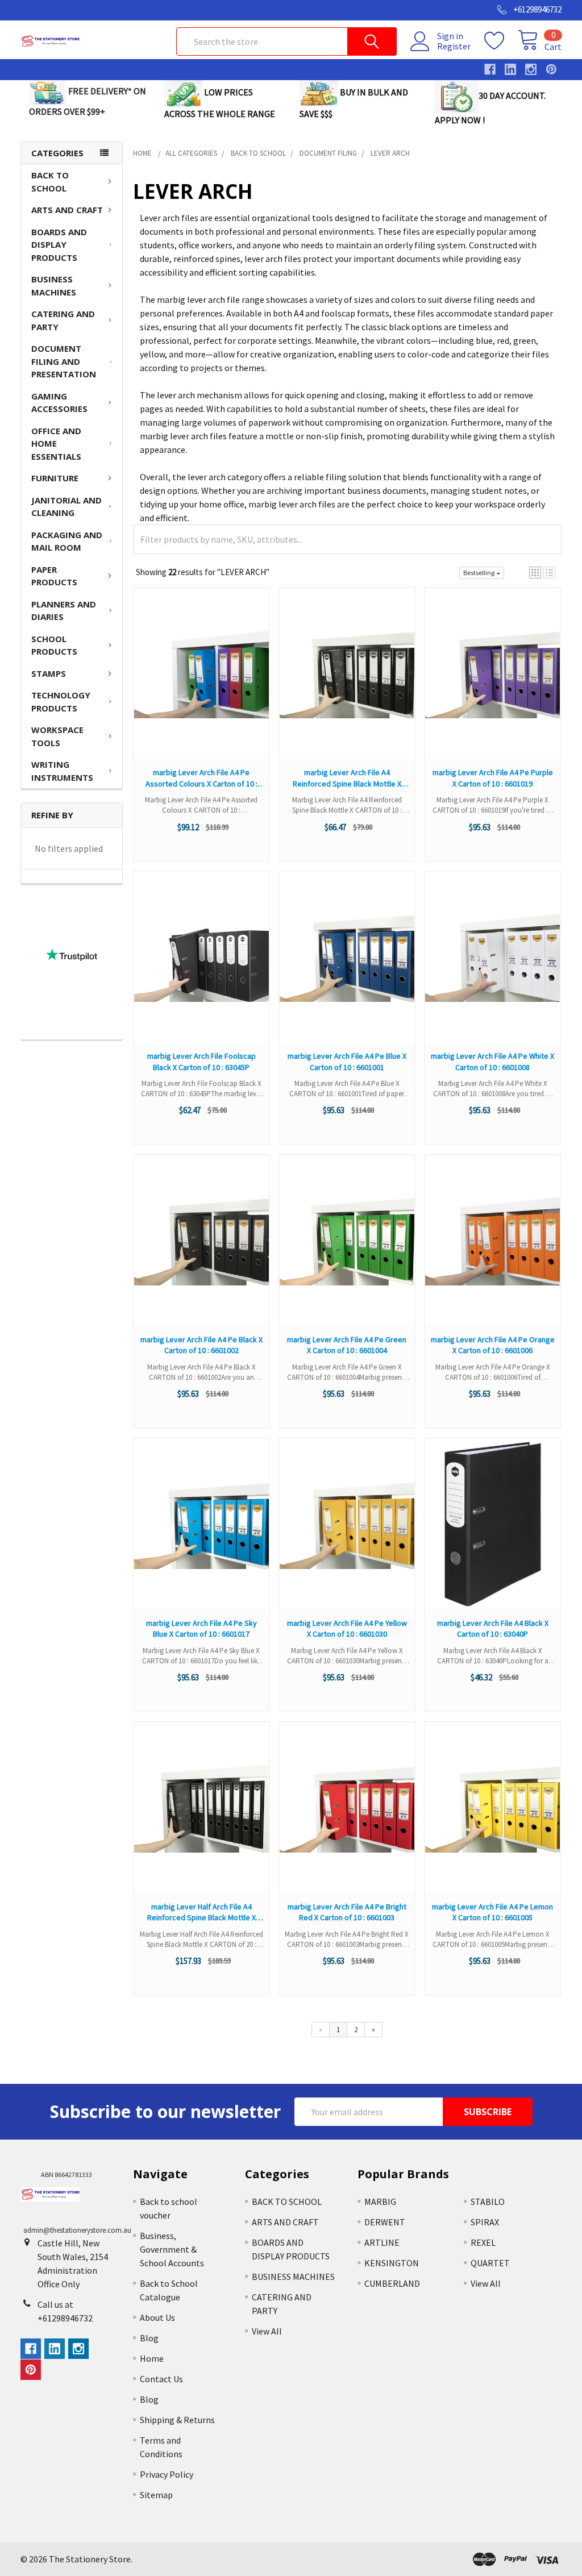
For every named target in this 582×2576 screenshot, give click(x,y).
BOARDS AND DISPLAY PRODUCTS (59, 245)
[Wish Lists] (501, 41)
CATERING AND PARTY (63, 320)
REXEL (483, 2242)
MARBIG (380, 2202)
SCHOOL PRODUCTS (54, 645)
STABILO (488, 2202)
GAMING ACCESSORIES (59, 403)
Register (454, 46)
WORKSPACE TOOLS (57, 736)
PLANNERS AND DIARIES (64, 611)
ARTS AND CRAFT (67, 210)
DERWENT (385, 2222)
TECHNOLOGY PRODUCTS (61, 702)
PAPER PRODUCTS (54, 576)
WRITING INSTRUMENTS (62, 771)
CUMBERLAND (392, 2283)
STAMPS (49, 673)
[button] (535, 573)
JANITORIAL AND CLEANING (66, 507)
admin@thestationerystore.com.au (77, 2230)
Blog (149, 2338)
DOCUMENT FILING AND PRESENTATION (64, 361)
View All (267, 2331)
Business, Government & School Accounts (172, 2249)
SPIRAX (485, 2222)
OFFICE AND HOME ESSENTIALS (56, 444)
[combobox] (286, 41)
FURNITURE (55, 478)
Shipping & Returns (177, 2420)
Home (152, 2358)
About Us (157, 2317)
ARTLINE (382, 2242)
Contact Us (161, 2379)
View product (201, 684)
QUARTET (490, 2263)
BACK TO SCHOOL (50, 182)
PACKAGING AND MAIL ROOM (67, 541)
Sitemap (156, 2495)
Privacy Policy (167, 2474)
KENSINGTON (392, 2263)
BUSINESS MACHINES (54, 286)
